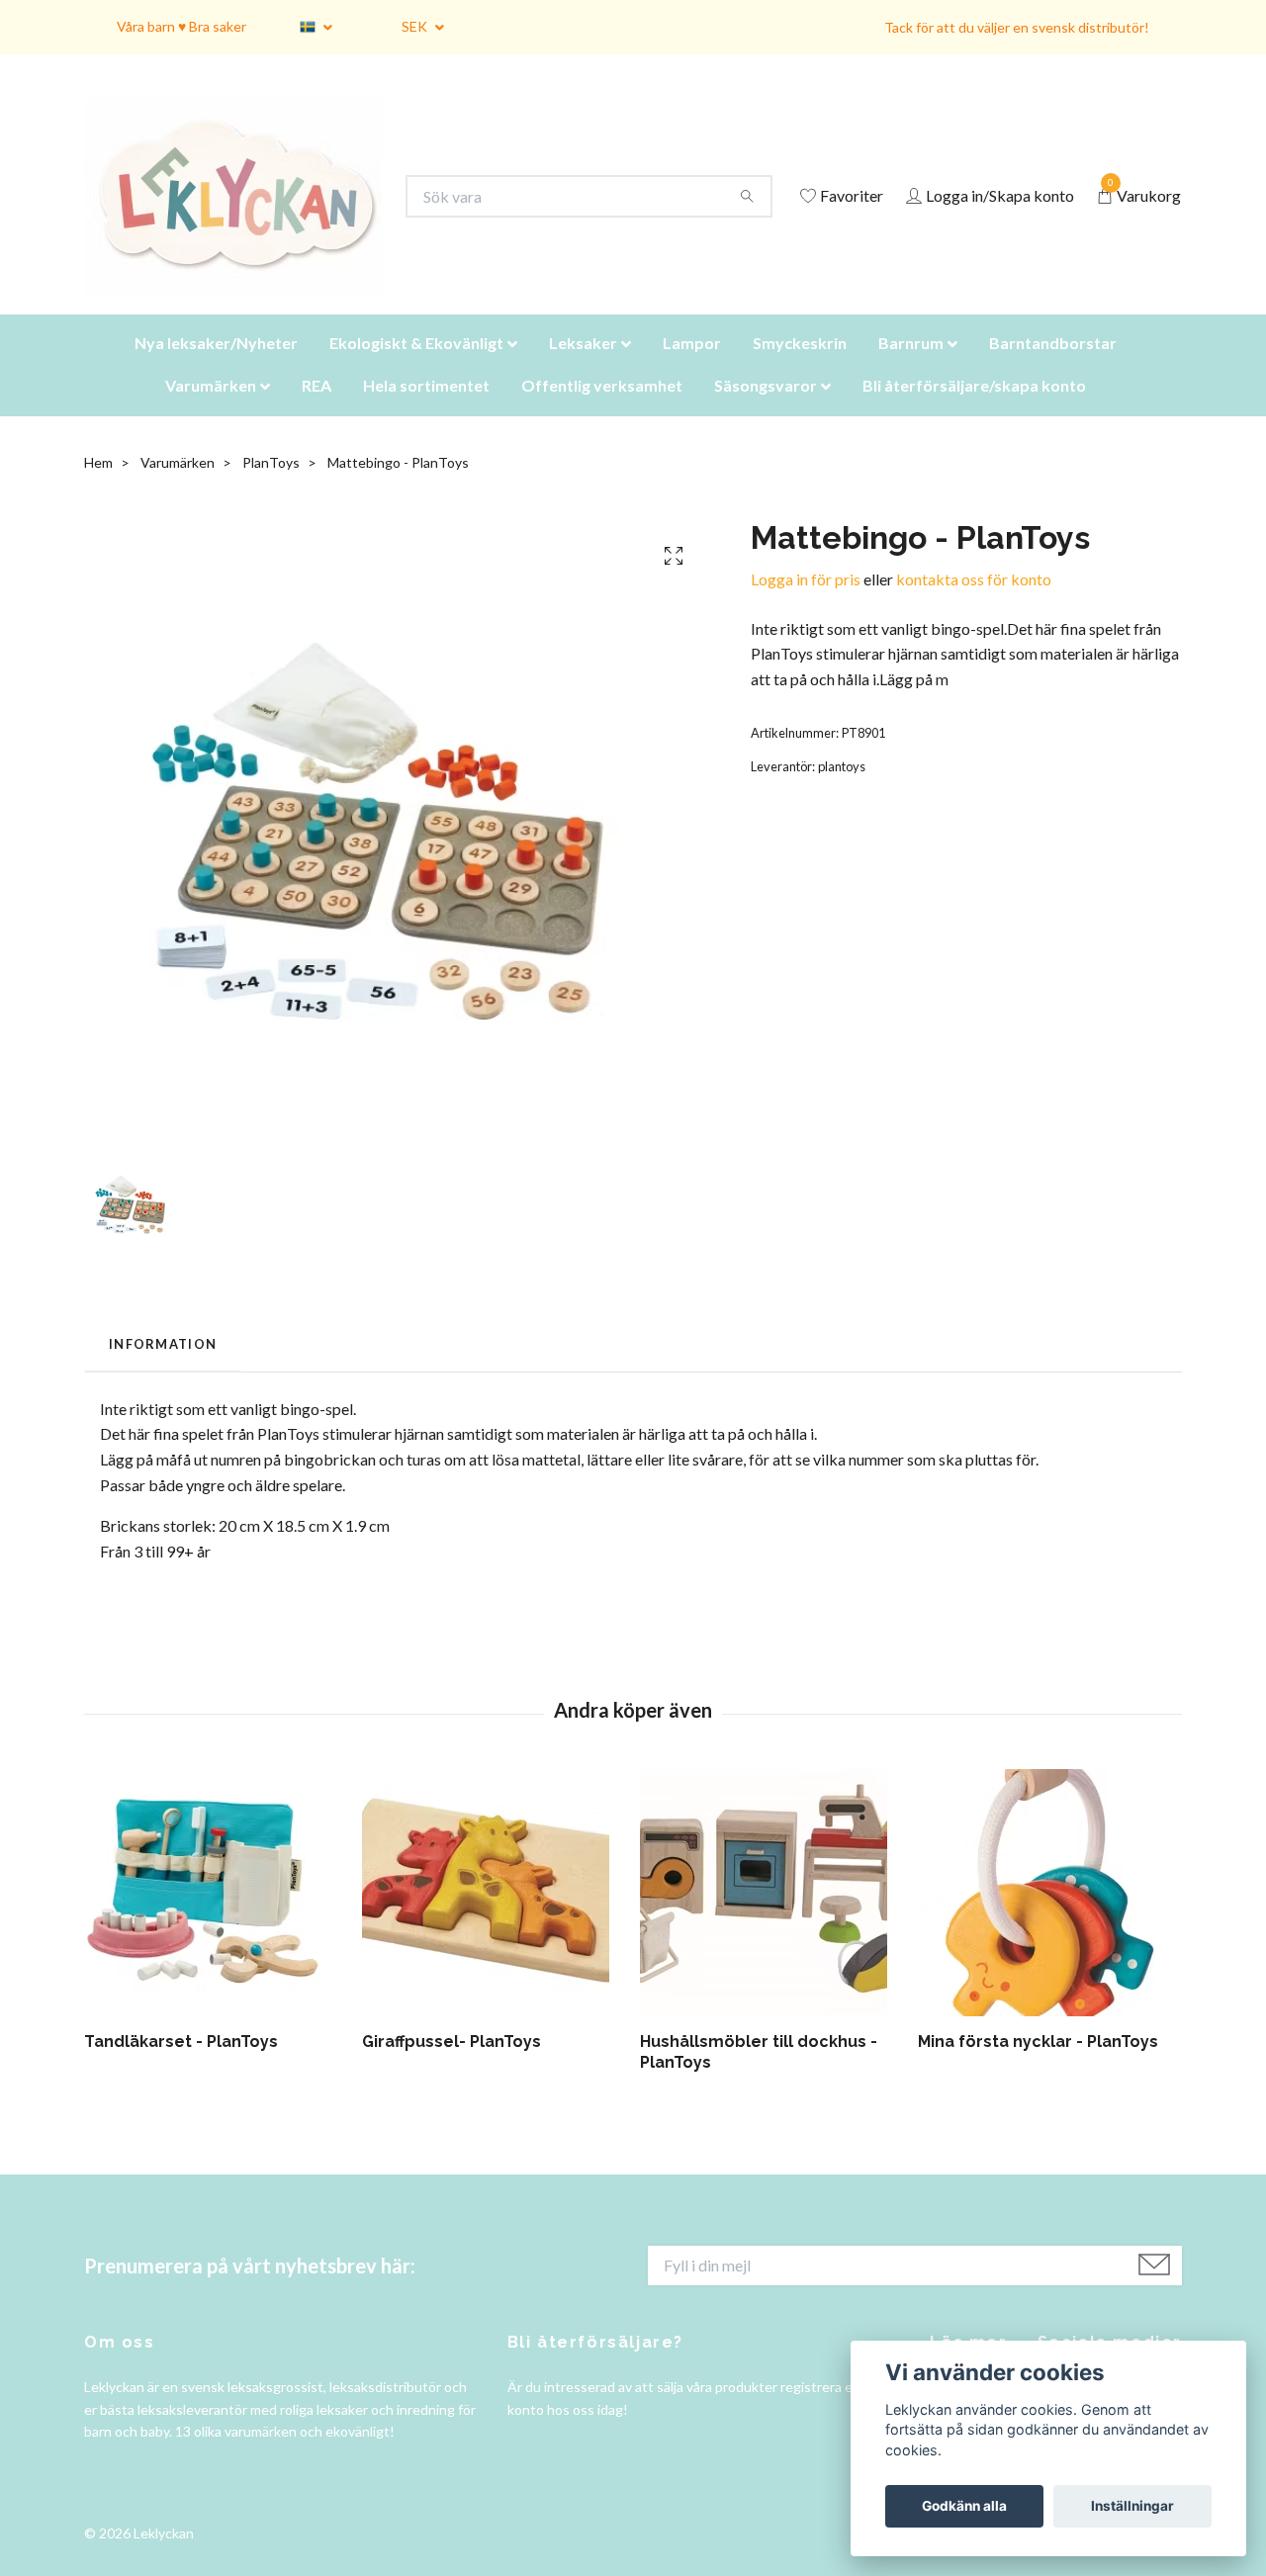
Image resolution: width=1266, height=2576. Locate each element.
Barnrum (911, 367)
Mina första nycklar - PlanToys (1038, 2066)
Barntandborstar (1053, 367)
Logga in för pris (806, 604)
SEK (416, 26)
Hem (98, 487)
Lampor (692, 367)
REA (316, 410)
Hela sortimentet (426, 410)
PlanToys (271, 487)
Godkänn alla (964, 2506)
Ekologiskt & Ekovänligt (416, 367)
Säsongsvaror (766, 410)
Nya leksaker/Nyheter (216, 367)
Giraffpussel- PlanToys (452, 2066)
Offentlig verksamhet (602, 410)
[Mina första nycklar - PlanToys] (1049, 1917)
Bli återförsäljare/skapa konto (974, 410)
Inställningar (1132, 2506)
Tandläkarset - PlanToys (181, 2066)
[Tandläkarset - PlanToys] (216, 1917)
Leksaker (583, 367)
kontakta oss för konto (974, 604)
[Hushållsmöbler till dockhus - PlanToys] (771, 1917)
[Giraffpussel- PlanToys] (494, 1917)
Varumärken (211, 410)
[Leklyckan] (252, 209)
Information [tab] (163, 1369)
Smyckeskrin (800, 367)
